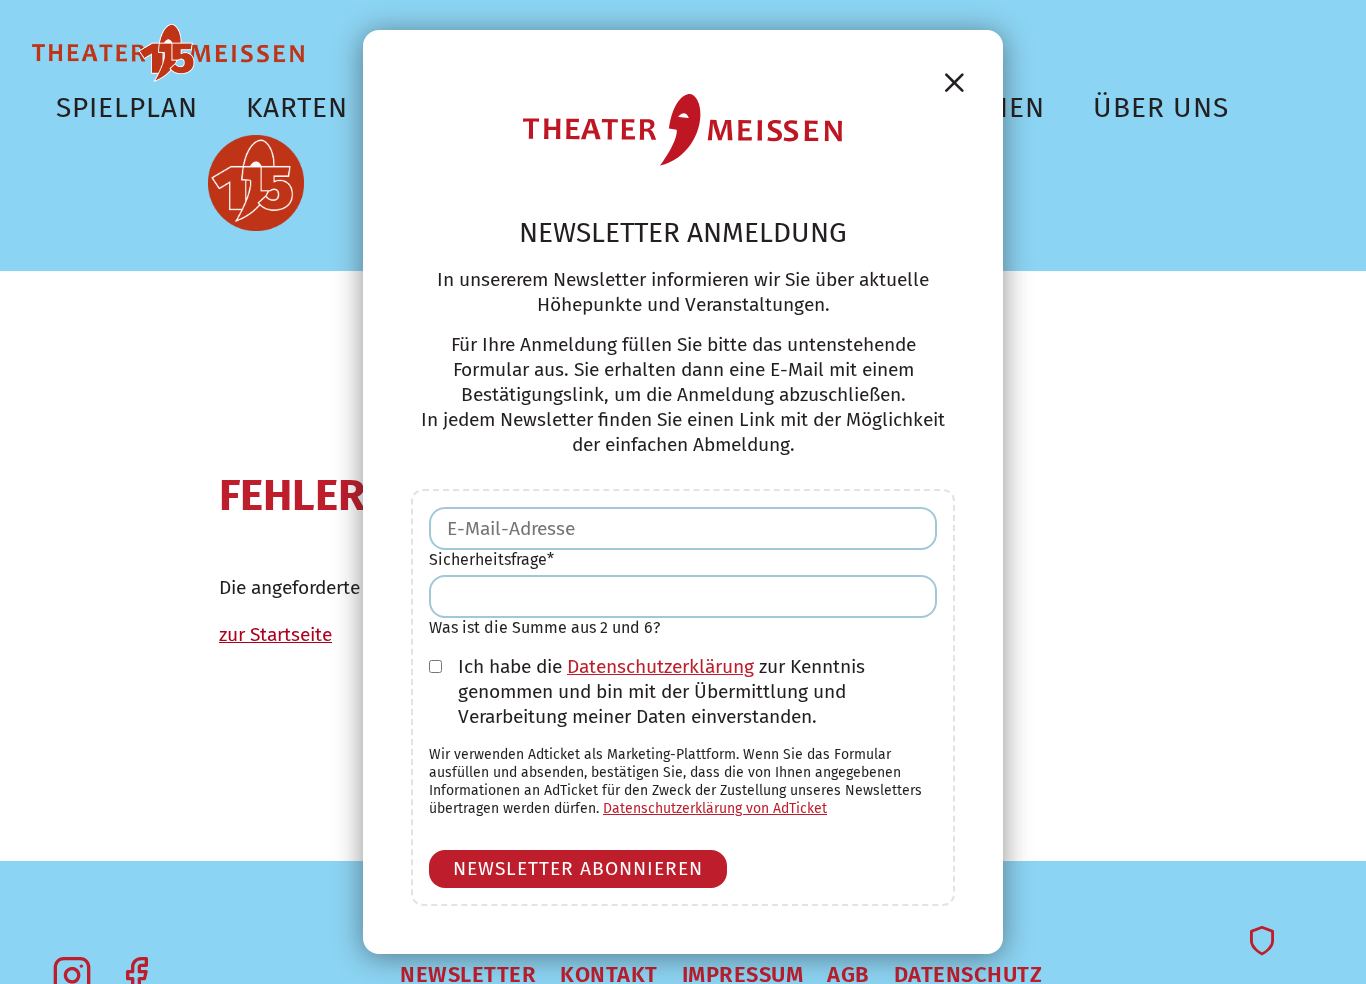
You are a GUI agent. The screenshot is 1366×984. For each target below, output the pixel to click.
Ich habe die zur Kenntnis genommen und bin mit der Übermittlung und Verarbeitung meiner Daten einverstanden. (661, 691)
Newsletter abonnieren (578, 868)
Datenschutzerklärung (660, 666)
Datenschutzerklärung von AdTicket (715, 808)
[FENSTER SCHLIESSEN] (954, 83)
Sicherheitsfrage (491, 559)
